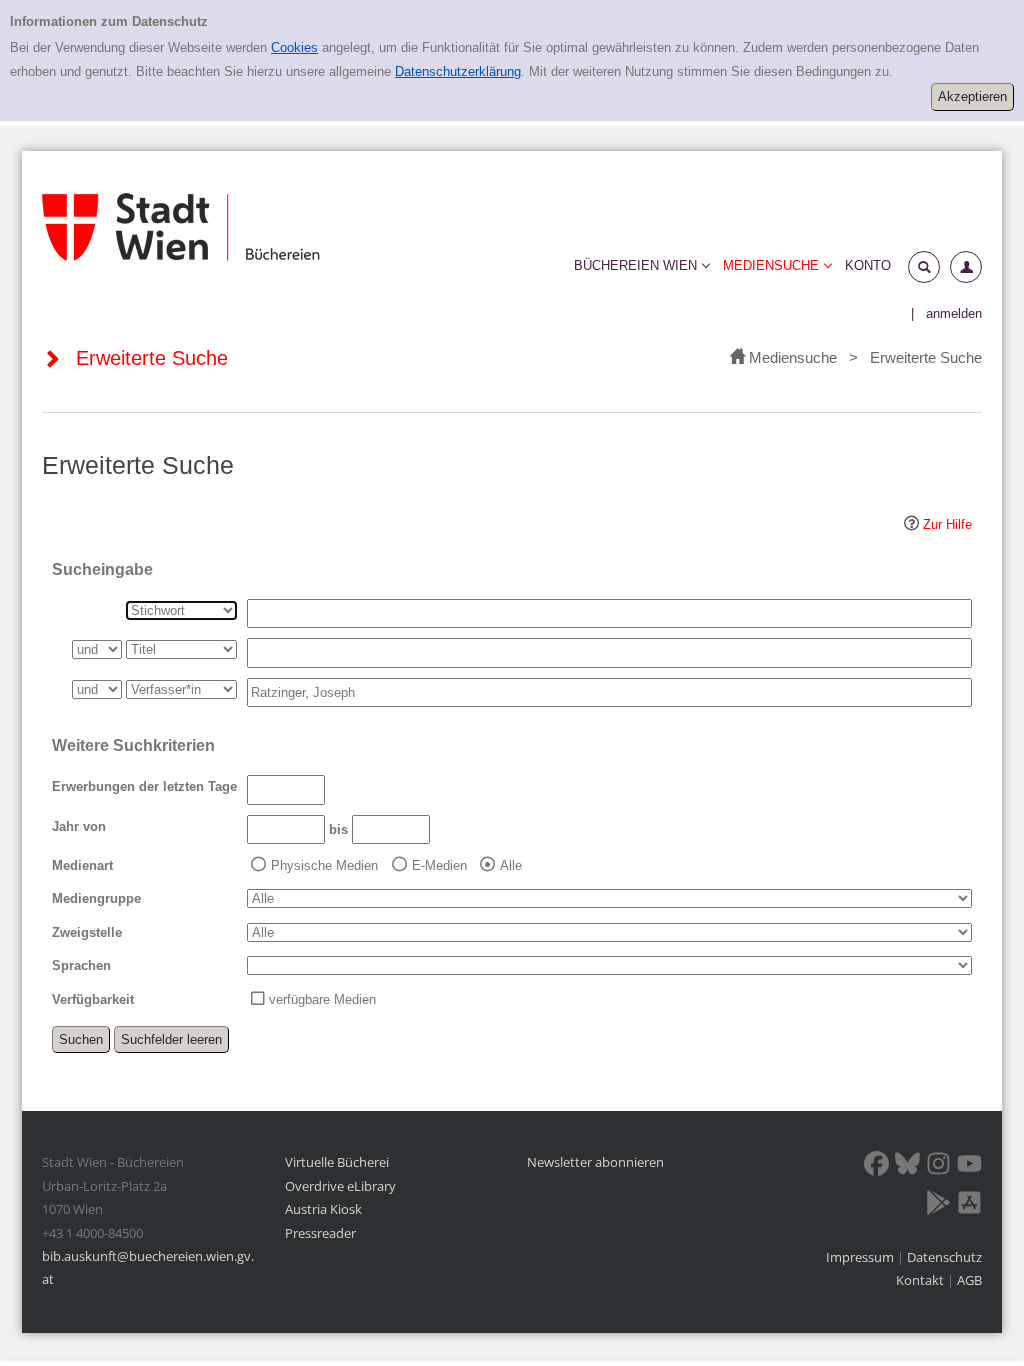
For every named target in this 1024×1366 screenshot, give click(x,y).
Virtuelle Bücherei (337, 1162)
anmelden (954, 313)
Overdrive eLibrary (340, 1186)
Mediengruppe (96, 898)
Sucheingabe (102, 569)
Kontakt (920, 1280)
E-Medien (439, 865)
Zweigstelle (87, 932)
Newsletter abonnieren (595, 1162)
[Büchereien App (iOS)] (969, 1206)
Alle (511, 865)
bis (338, 829)
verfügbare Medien (322, 999)
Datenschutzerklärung (458, 71)
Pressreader (320, 1233)
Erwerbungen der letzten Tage (144, 786)
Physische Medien (324, 865)
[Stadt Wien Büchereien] (181, 227)
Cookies (294, 47)
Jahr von (79, 826)
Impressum (861, 1257)
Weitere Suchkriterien (133, 745)
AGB (969, 1280)
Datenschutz (944, 1257)
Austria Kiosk (323, 1209)
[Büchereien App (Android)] (938, 1206)
